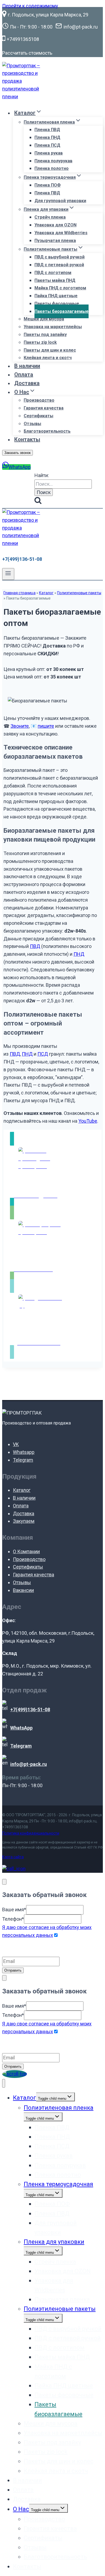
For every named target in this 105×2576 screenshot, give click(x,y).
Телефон (13, 1919)
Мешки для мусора (44, 319)
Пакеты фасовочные (57, 304)
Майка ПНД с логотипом (60, 288)
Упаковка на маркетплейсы (53, 327)
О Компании (26, 1551)
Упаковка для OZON (55, 225)
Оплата (24, 374)
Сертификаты (38, 416)
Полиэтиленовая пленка (59, 2108)
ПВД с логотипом (53, 273)
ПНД (79, 954)
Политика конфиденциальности (31, 1833)
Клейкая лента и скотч (48, 358)
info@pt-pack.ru (83, 1821)
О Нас (21, 2509)
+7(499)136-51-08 (22, 559)
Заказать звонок (17, 453)
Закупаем (24, 1521)
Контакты (27, 439)
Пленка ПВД (47, 130)
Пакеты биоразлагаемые (62, 311)
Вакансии (23, 1590)
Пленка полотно (52, 168)
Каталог (46, 593)
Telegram (23, 1460)
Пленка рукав (49, 153)
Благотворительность (47, 431)
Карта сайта (13, 1857)
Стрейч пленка (50, 217)
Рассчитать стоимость (27, 53)
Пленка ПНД (47, 137)
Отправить (13, 1970)
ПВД (35, 946)
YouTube (88, 1121)
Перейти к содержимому (30, 6)
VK (16, 1444)
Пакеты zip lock (40, 342)
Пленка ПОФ (48, 185)
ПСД (43, 1054)
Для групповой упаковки (60, 201)
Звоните (20, 726)
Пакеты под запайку (45, 335)
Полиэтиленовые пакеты (79, 593)
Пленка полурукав (53, 161)
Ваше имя (14, 1910)
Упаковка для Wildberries (61, 233)
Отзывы (32, 424)
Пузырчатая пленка (55, 241)
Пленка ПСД (47, 145)
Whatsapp (24, 1452)
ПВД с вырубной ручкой (59, 257)
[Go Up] (15, 2074)
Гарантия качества (44, 408)
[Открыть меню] (8, 574)
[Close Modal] (4, 1882)
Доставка (27, 383)
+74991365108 (15, 1827)
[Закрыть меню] (4, 2083)
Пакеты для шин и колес (50, 350)
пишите (46, 726)
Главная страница (20, 593)
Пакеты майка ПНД (55, 280)
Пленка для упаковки (54, 2242)
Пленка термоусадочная (58, 2184)
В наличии (27, 366)
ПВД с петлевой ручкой (59, 265)
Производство (39, 400)
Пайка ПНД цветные (56, 296)
